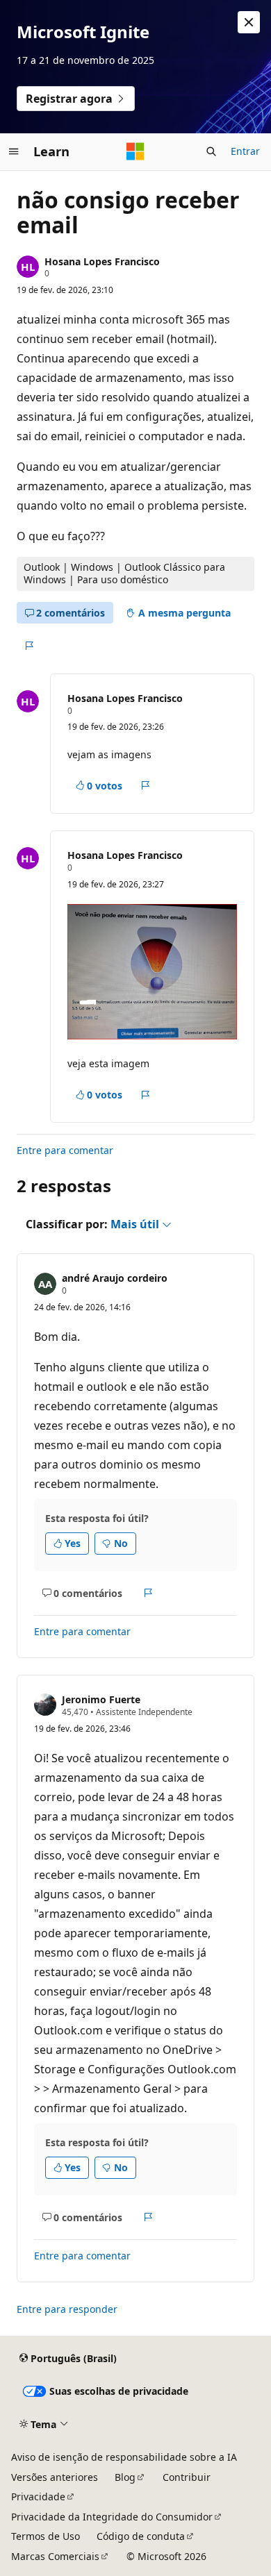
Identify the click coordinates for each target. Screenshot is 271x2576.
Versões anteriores (55, 2477)
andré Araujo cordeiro (115, 1278)
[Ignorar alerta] (249, 22)
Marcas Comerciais (55, 2556)
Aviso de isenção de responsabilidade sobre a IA (124, 2457)
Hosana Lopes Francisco (102, 261)
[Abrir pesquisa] (211, 151)
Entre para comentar (65, 1150)
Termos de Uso (46, 2536)
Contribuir (187, 2477)
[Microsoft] (135, 151)
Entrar (245, 151)
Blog (125, 2477)
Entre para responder (67, 2309)
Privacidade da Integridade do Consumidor (112, 2517)
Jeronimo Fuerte (101, 1699)
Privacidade (38, 2496)
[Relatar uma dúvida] (29, 646)
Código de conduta (141, 2536)
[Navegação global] (14, 151)
